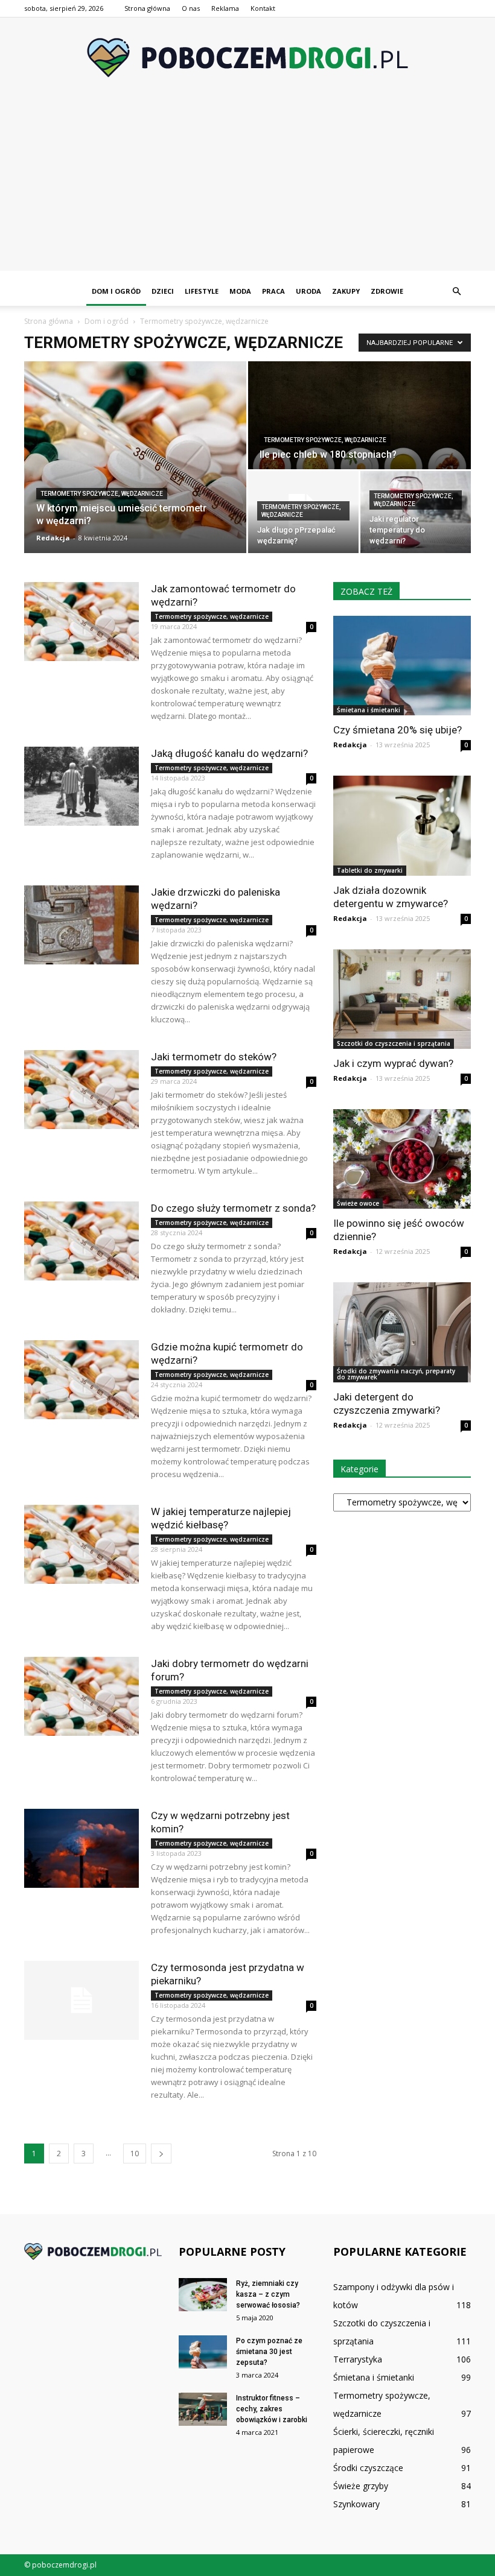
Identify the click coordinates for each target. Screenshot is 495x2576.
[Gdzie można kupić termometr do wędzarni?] (81, 1380)
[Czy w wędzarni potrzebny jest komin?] (81, 1848)
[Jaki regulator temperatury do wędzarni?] (416, 512)
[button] (456, 291)
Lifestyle (202, 291)
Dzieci (163, 291)
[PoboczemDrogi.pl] (247, 58)
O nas (191, 8)
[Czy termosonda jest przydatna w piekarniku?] (81, 2000)
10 (135, 2154)
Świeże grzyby (361, 2486)
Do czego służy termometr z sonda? (233, 1208)
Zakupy (346, 291)
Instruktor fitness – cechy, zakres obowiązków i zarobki (273, 2409)
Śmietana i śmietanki (369, 710)
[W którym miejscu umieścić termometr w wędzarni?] (135, 450)
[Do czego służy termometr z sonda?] (81, 1241)
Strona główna (147, 8)
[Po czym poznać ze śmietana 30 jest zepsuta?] (203, 2352)
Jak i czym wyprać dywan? (393, 1063)
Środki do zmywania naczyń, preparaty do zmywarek (396, 1374)
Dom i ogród (116, 291)
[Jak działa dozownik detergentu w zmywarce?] (402, 825)
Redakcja (53, 538)
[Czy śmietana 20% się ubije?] (402, 666)
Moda (240, 291)
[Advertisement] (247, 186)
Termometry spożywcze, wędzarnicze (102, 494)
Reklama (225, 8)
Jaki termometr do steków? (214, 1057)
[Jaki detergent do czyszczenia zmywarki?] (402, 1332)
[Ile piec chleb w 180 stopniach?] (359, 416)
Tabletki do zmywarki (370, 870)
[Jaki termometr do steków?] (81, 1090)
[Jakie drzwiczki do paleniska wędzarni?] (81, 925)
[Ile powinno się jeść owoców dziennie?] (402, 1159)
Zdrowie (387, 291)
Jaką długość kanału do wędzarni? (229, 753)
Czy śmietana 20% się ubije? (398, 730)
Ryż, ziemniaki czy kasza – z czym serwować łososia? (268, 2294)
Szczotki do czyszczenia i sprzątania (394, 1043)
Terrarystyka (358, 2359)
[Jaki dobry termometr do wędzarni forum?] (81, 1696)
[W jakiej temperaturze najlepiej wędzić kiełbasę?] (81, 1544)
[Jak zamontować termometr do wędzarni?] (81, 622)
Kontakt (263, 8)
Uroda (308, 291)
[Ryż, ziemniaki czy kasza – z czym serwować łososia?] (203, 2295)
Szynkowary (356, 2504)
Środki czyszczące (368, 2468)
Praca (273, 291)
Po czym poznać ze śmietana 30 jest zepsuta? (269, 2352)
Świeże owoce (358, 1203)
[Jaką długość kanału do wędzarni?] (81, 786)
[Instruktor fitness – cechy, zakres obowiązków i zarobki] (203, 2409)
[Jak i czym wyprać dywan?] (402, 999)
